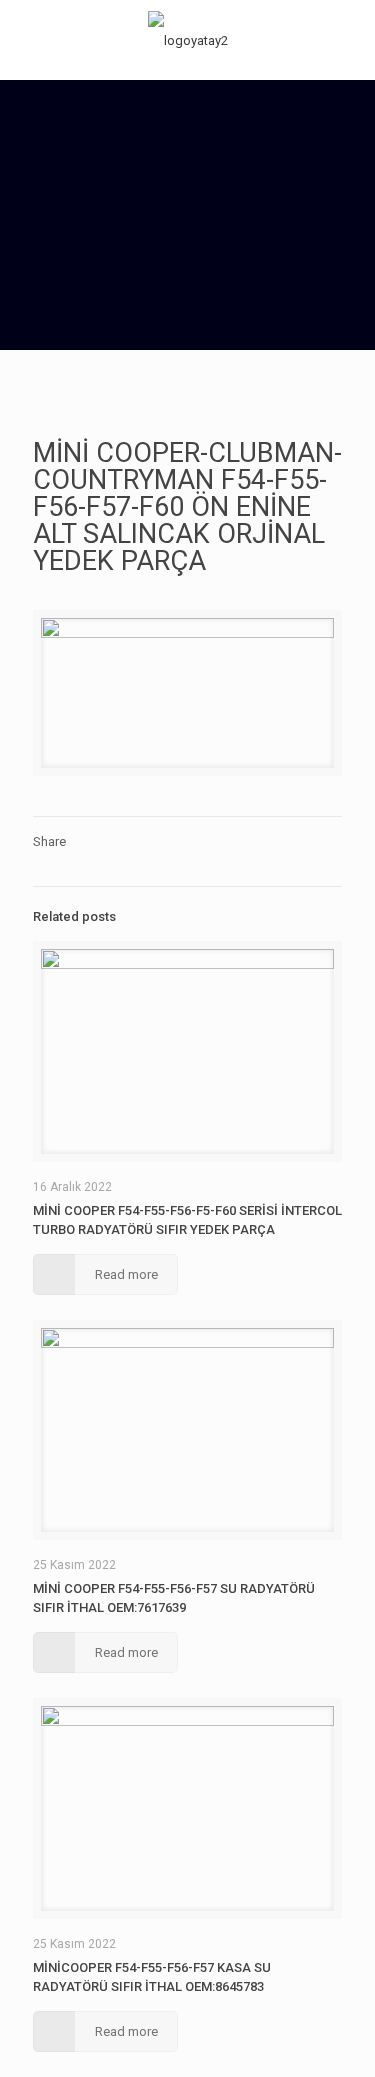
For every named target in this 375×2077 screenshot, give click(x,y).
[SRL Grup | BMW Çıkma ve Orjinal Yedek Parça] (187, 40)
